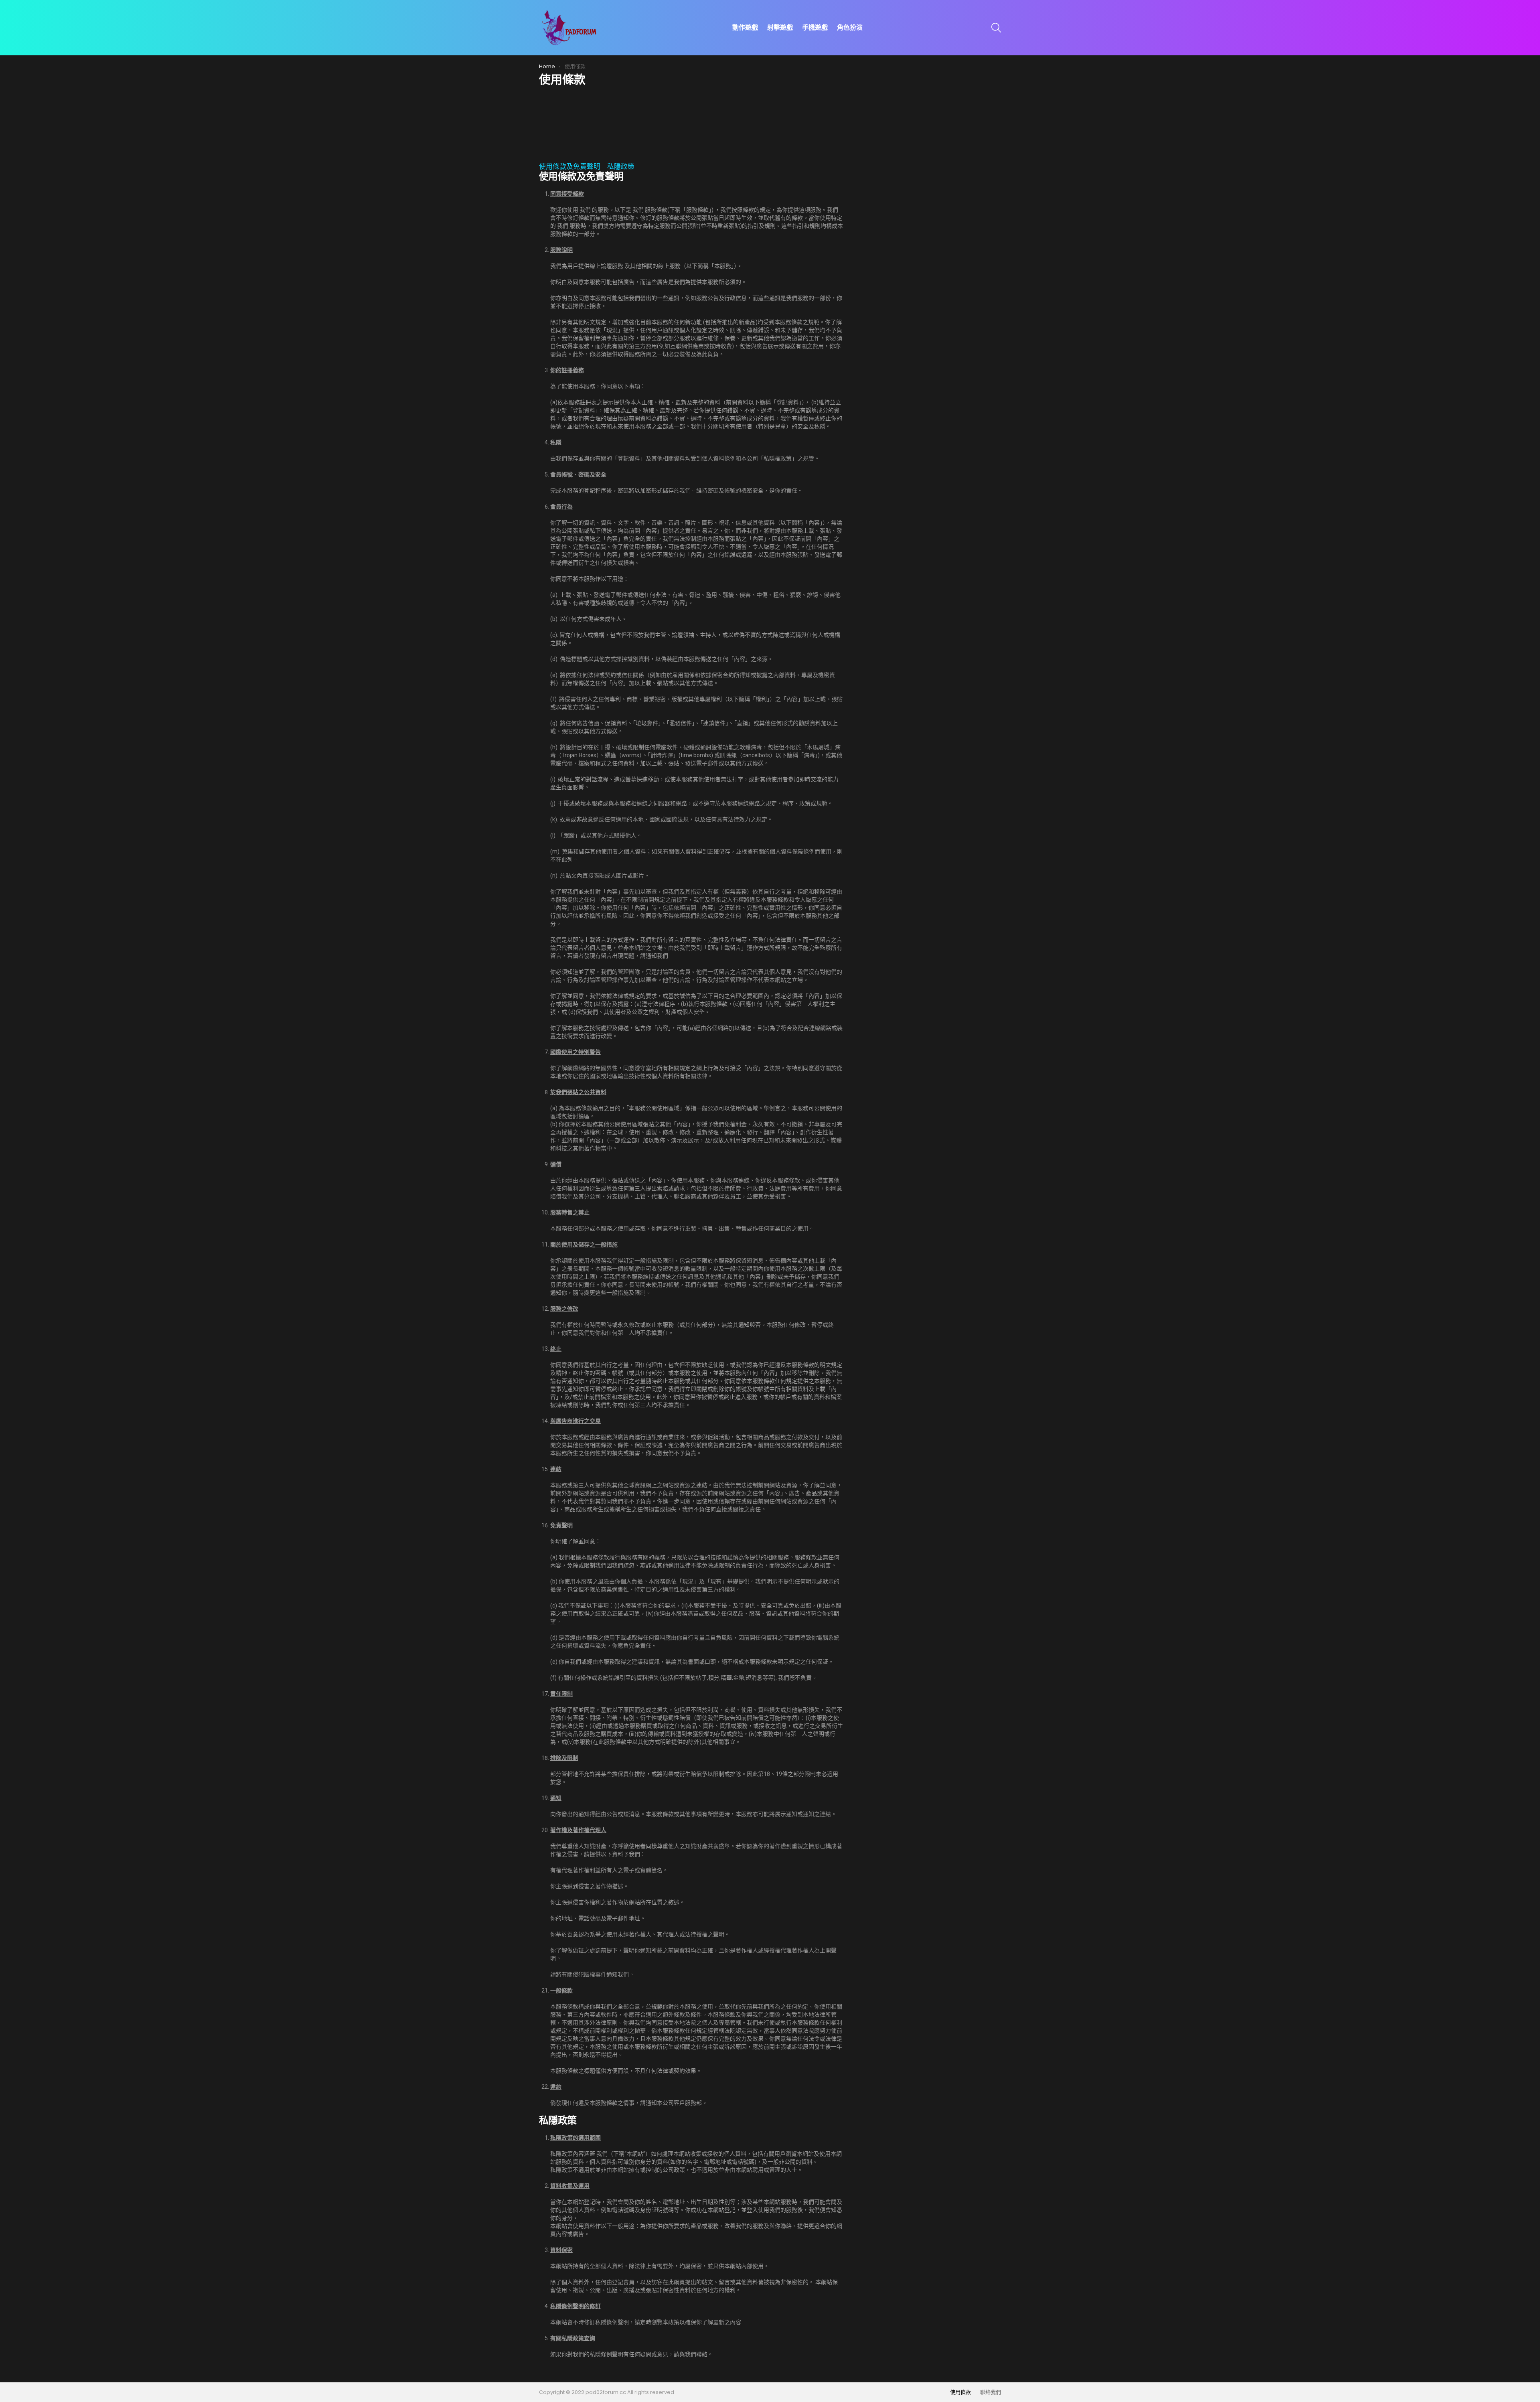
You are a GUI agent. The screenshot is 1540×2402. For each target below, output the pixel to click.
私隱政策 (621, 166)
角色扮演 (850, 27)
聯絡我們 (991, 2392)
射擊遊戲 (780, 27)
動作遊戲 (745, 27)
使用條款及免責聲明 (570, 166)
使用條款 (960, 2392)
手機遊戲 (815, 27)
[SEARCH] (996, 28)
